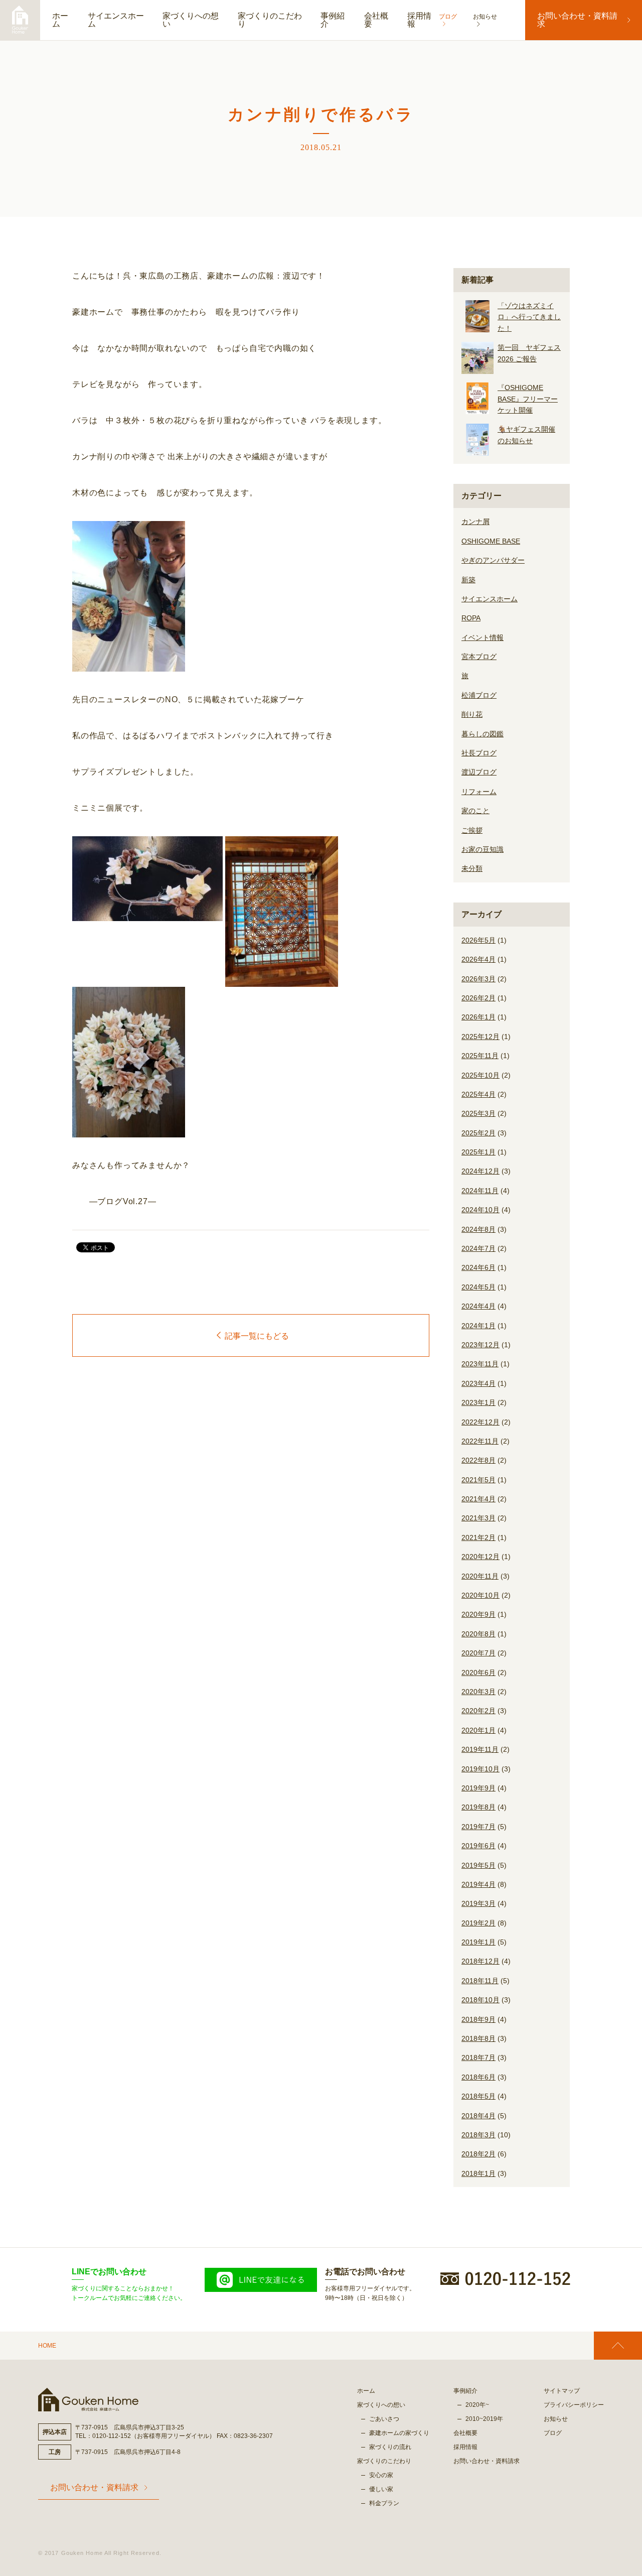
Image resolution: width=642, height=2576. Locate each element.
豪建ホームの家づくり (399, 2433)
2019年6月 (478, 1846)
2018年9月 (478, 2019)
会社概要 (376, 20)
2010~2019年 (484, 2419)
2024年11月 (480, 1191)
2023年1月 (478, 1402)
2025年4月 (478, 1094)
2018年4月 (478, 2116)
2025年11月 (480, 1056)
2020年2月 (478, 1711)
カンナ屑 (475, 522)
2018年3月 (478, 2135)
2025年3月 (478, 1113)
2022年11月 (480, 1441)
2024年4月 (478, 1306)
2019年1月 (478, 1942)
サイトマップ (562, 2391)
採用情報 (419, 20)
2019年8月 (478, 1807)
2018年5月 (478, 2096)
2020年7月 (478, 1653)
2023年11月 (480, 1364)
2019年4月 (478, 1884)
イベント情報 (483, 637)
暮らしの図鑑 (483, 734)
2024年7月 (478, 1248)
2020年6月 (478, 1672)
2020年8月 (478, 1634)
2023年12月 (480, 1345)
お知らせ (556, 2419)
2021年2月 (478, 1537)
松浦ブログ (479, 695)
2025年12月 (480, 1037)
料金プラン (384, 2503)
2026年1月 (478, 1017)
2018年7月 (478, 2057)
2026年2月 (478, 998)
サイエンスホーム (116, 20)
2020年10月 (480, 1595)
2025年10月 (480, 1075)
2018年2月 (478, 2154)
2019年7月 (478, 1827)
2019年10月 (480, 1769)
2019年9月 (478, 1788)
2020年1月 (478, 1730)
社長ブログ (479, 753)
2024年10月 (480, 1210)
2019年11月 (480, 1749)
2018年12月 (480, 1961)
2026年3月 (478, 979)
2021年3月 (478, 1518)
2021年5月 (478, 1480)
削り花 (472, 714)
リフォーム (479, 792)
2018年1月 (478, 2173)
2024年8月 (478, 1229)
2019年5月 (478, 1865)
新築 (468, 580)
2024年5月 (478, 1287)
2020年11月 (480, 1576)
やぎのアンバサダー (493, 560)
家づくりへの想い (191, 20)
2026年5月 (478, 940)
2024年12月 (480, 1171)
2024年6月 (478, 1267)
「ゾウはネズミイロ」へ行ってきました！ (529, 317)
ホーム (60, 20)
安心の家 (381, 2475)
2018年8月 (478, 2038)
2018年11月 (480, 1981)
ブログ (553, 2433)
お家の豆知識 (483, 849)
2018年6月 (478, 2077)
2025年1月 (478, 1152)
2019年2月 (478, 1923)
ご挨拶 (472, 830)
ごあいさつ (384, 2419)
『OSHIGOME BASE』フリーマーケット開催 (528, 399)
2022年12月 (480, 1422)
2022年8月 (478, 1460)
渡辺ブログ (479, 772)
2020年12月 (480, 1557)
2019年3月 (478, 1903)
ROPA (471, 618)
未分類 (472, 868)
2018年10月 (480, 2000)
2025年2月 (478, 1133)
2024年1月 (478, 1326)
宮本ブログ (479, 657)
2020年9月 (478, 1614)
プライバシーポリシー (574, 2405)
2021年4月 (478, 1499)
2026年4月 (478, 959)
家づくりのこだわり (270, 20)
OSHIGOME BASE (491, 541)
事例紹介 (333, 20)
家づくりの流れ (390, 2447)
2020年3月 (478, 1692)
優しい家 (381, 2489)
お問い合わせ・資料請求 (577, 20)
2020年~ (477, 2405)
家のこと (475, 811)
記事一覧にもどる (257, 1336)
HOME (47, 2346)
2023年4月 (478, 1383)
